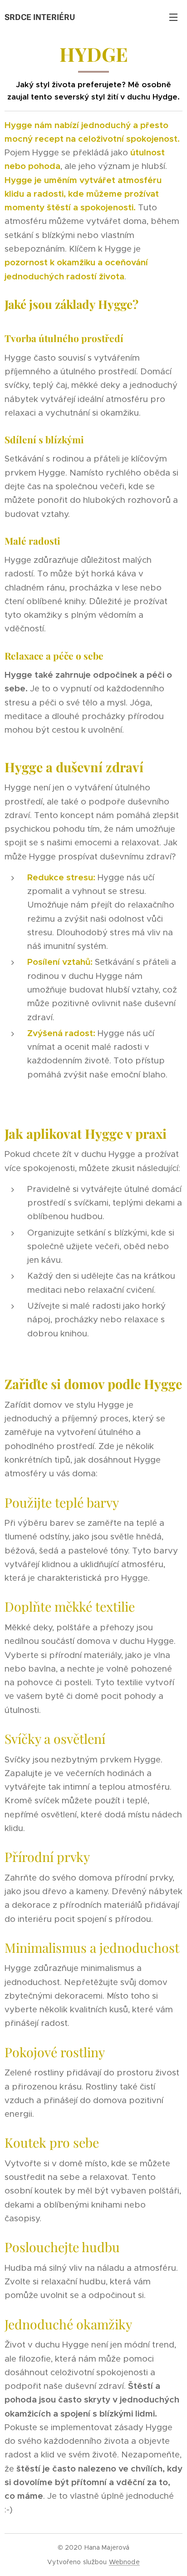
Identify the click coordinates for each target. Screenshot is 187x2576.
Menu (173, 17)
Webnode (124, 2562)
